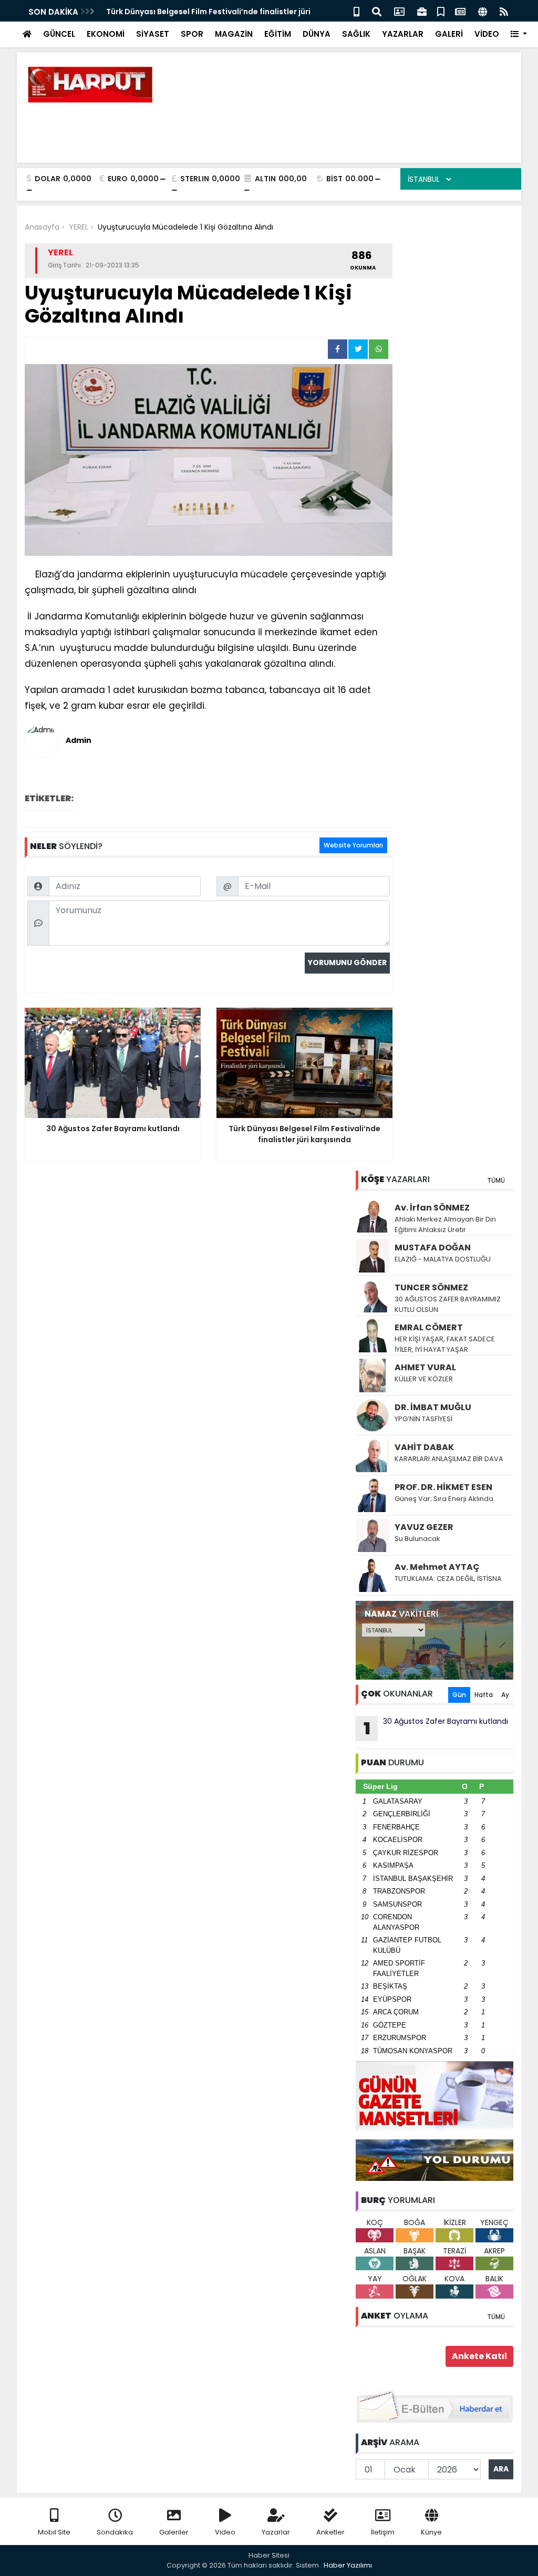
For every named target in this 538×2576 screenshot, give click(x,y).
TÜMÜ (496, 1180)
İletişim (383, 2532)
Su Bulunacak (417, 1539)
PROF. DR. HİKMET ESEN (443, 1487)
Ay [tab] (505, 1695)
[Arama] (377, 11)
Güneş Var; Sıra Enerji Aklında (444, 1499)
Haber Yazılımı (348, 2565)
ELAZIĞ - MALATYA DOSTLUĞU (443, 1259)
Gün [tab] (459, 1695)
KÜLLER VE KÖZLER (425, 1379)
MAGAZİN (234, 34)
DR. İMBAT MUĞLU (433, 1407)
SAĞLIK (356, 34)
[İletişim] (399, 11)
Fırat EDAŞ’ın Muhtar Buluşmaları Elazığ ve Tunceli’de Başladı (222, 12)
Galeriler (174, 2532)
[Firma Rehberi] (422, 11)
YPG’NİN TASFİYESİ (423, 1419)
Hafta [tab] (484, 1695)
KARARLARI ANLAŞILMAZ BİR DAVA (449, 1459)
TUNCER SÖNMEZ (431, 1287)
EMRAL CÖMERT (429, 1327)
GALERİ (449, 34)
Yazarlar (276, 2532)
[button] (519, 34)
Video (225, 2532)
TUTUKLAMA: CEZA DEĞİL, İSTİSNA (448, 1579)
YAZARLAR (403, 34)
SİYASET (153, 34)
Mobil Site (54, 2532)
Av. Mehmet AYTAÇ (437, 1567)
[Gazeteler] (460, 11)
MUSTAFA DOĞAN (433, 1248)
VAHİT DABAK (424, 1447)
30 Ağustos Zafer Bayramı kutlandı (436, 1728)
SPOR (192, 34)
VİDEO (487, 34)
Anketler (330, 2532)
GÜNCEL (59, 34)
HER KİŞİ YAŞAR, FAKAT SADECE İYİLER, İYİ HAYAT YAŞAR (445, 1344)
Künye (431, 2532)
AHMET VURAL (425, 1367)
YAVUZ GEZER (424, 1527)
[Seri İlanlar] (441, 11)
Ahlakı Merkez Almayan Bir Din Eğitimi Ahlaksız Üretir (445, 1224)
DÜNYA (317, 34)
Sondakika (115, 2532)
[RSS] (504, 11)
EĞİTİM (278, 34)
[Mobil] (356, 11)
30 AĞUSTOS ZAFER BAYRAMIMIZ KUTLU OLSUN (448, 1304)
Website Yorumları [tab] (353, 845)
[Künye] (483, 11)
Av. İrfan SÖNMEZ (432, 1208)
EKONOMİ (106, 34)
